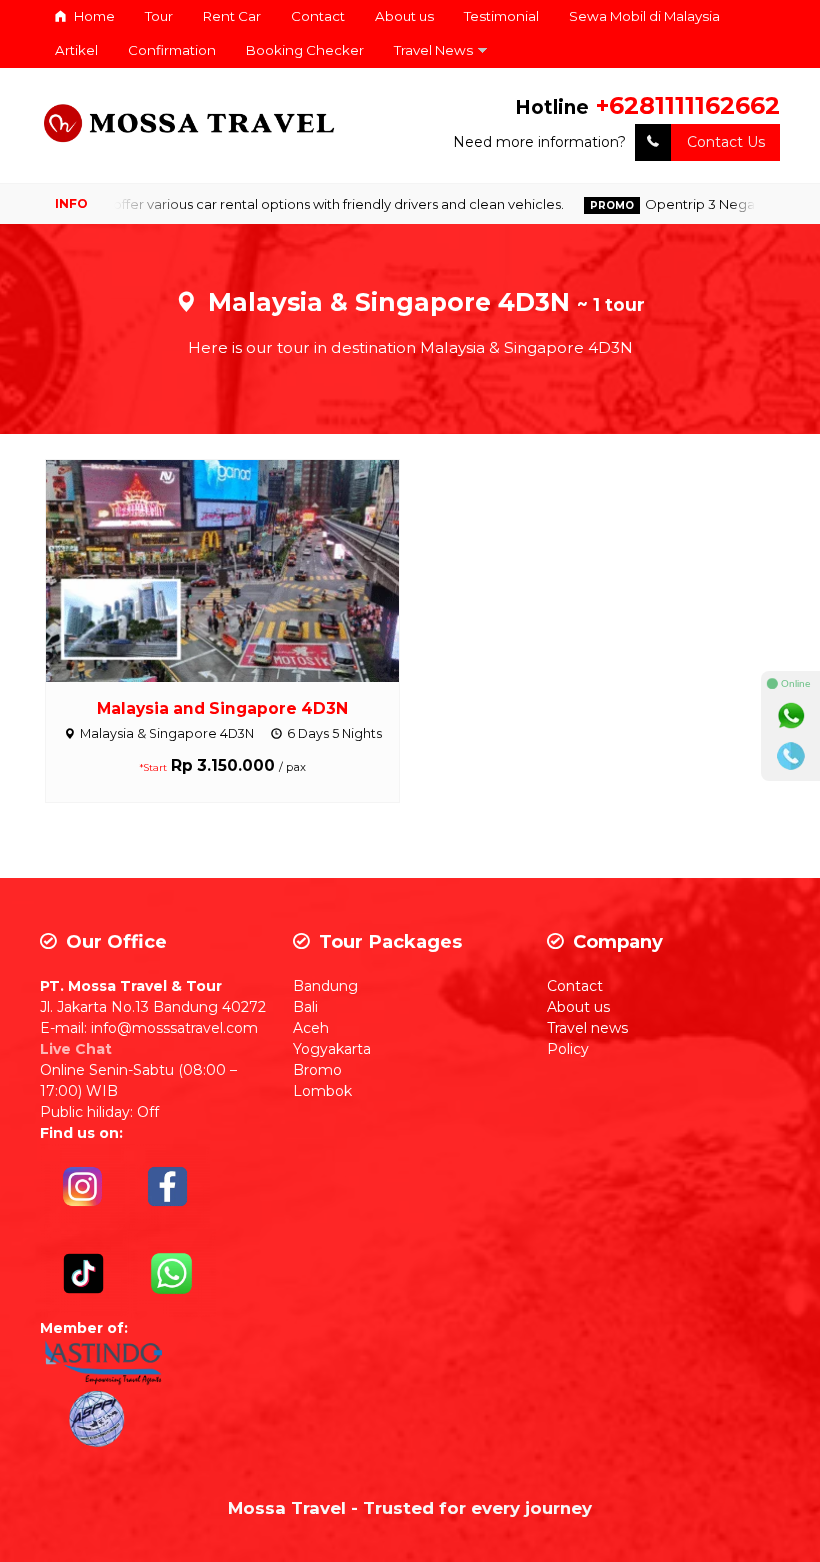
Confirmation (172, 50)
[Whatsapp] (791, 716)
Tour (159, 16)
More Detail (241, 570)
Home (93, 16)
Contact (318, 16)
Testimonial (501, 16)
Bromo (317, 1070)
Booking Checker (305, 50)
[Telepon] (791, 756)
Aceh (311, 1028)
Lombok (322, 1091)
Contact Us (726, 142)
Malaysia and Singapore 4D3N (222, 708)
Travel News (433, 50)
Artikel (76, 50)
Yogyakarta (332, 1049)
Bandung (325, 986)
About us (404, 16)
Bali (305, 1007)
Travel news (587, 1028)
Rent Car (232, 16)
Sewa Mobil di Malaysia (644, 16)
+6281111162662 (688, 105)
